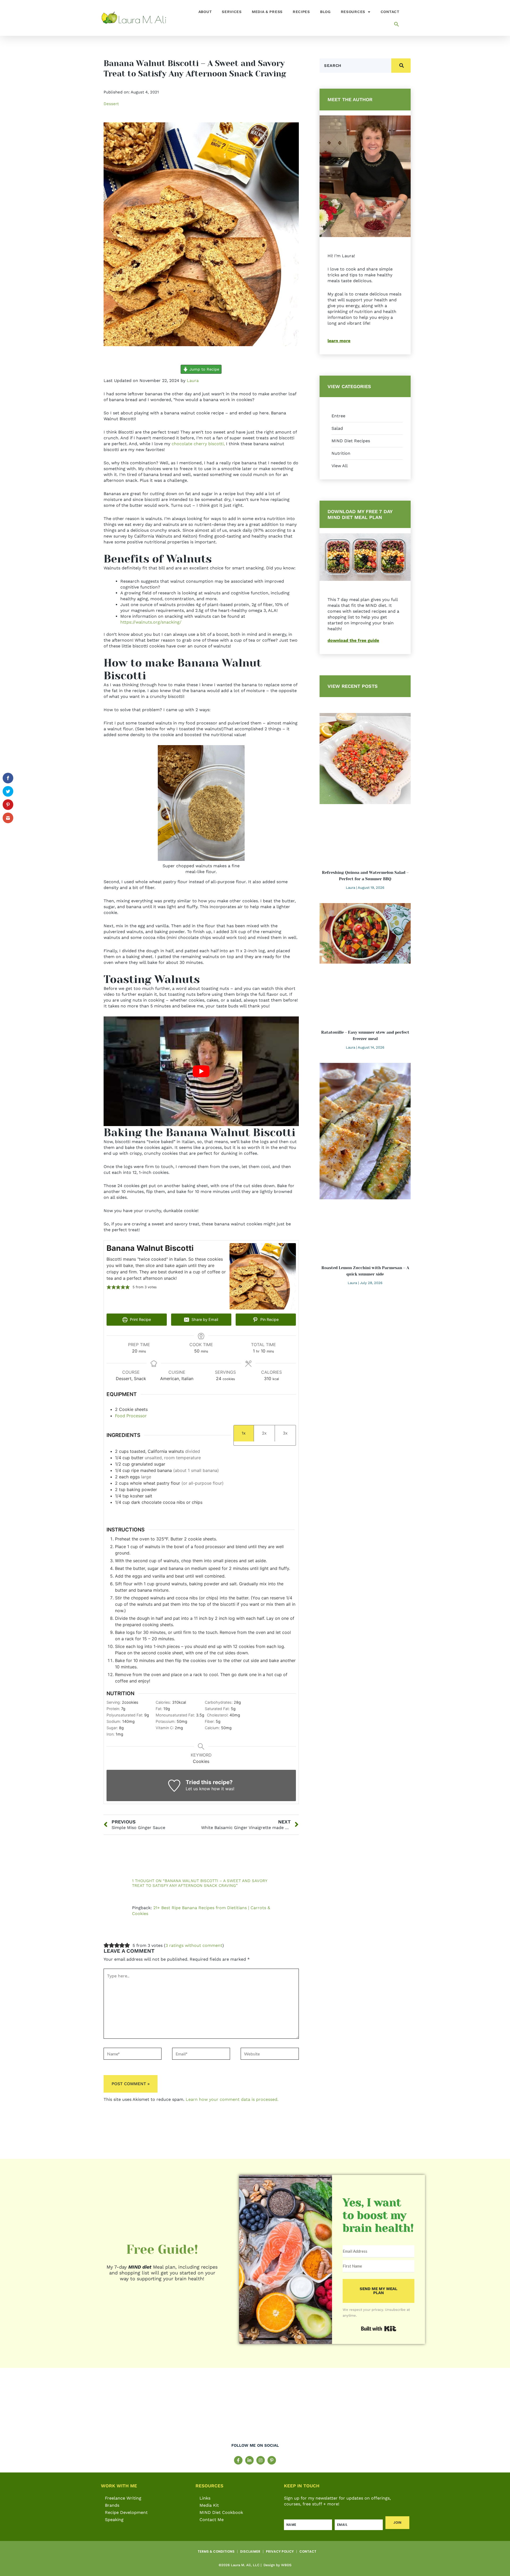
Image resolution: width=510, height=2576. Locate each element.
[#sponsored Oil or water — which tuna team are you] (382, 2410)
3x (285, 1433)
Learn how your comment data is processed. (232, 2099)
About (205, 12)
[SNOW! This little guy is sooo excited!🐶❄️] (213, 2410)
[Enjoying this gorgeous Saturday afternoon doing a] (466, 2410)
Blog (325, 12)
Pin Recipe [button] (269, 1319)
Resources (353, 12)
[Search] (401, 66)
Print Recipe (140, 1319)
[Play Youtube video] (201, 1071)
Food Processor (131, 1416)
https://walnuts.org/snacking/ (151, 622)
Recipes (301, 12)
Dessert (111, 104)
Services (232, 12)
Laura (193, 381)
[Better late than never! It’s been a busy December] (129, 2410)
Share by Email (204, 1319)
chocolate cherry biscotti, (197, 444)
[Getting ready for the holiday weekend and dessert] (44, 2410)
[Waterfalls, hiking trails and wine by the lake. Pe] (297, 2410)
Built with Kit (379, 2329)
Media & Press (267, 12)
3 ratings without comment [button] (194, 1945)
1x (244, 1433)
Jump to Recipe (204, 369)
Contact (390, 12)
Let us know (198, 1789)
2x (264, 1433)
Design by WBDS (277, 2565)
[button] (397, 24)
